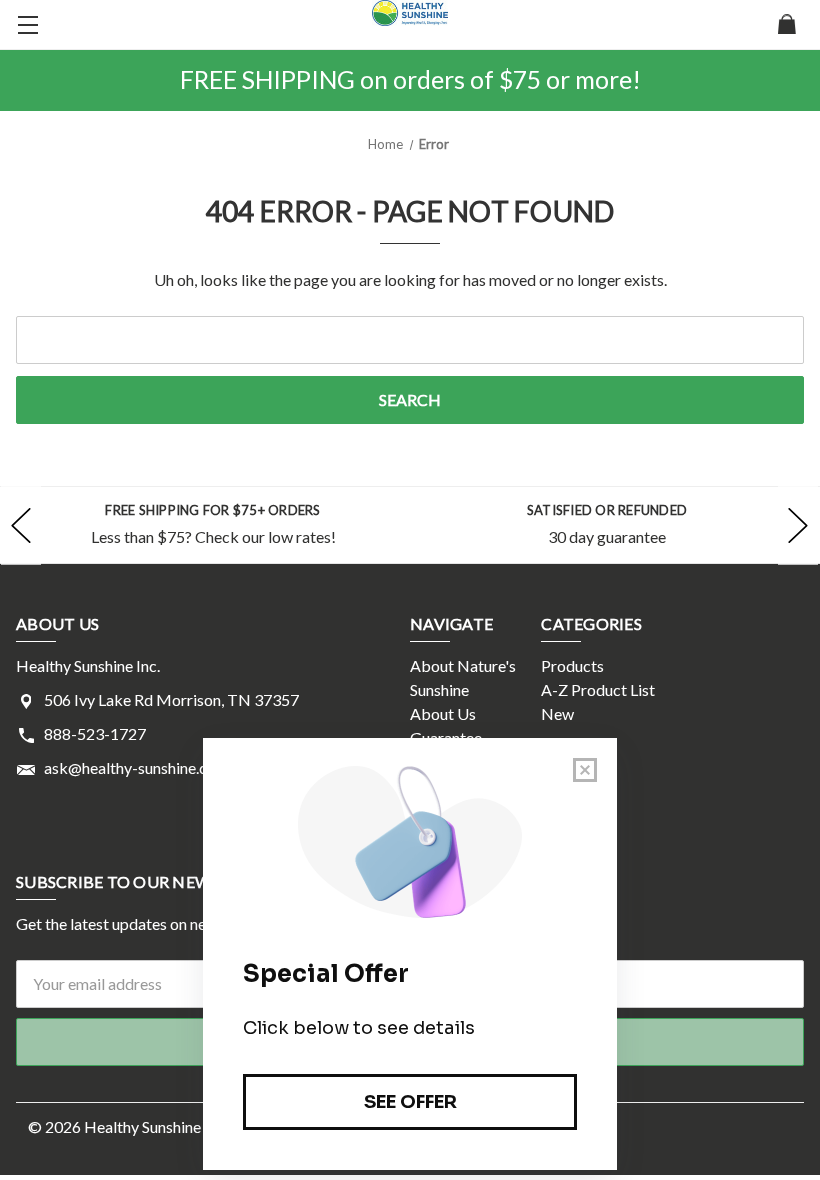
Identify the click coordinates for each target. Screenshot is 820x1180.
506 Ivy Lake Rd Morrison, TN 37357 (171, 699)
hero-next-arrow (798, 525)
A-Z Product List (598, 689)
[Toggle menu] (25, 25)
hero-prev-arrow (21, 525)
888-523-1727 (95, 733)
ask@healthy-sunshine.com (136, 767)
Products (572, 665)
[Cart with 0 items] (787, 26)
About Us (443, 713)
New (557, 713)
